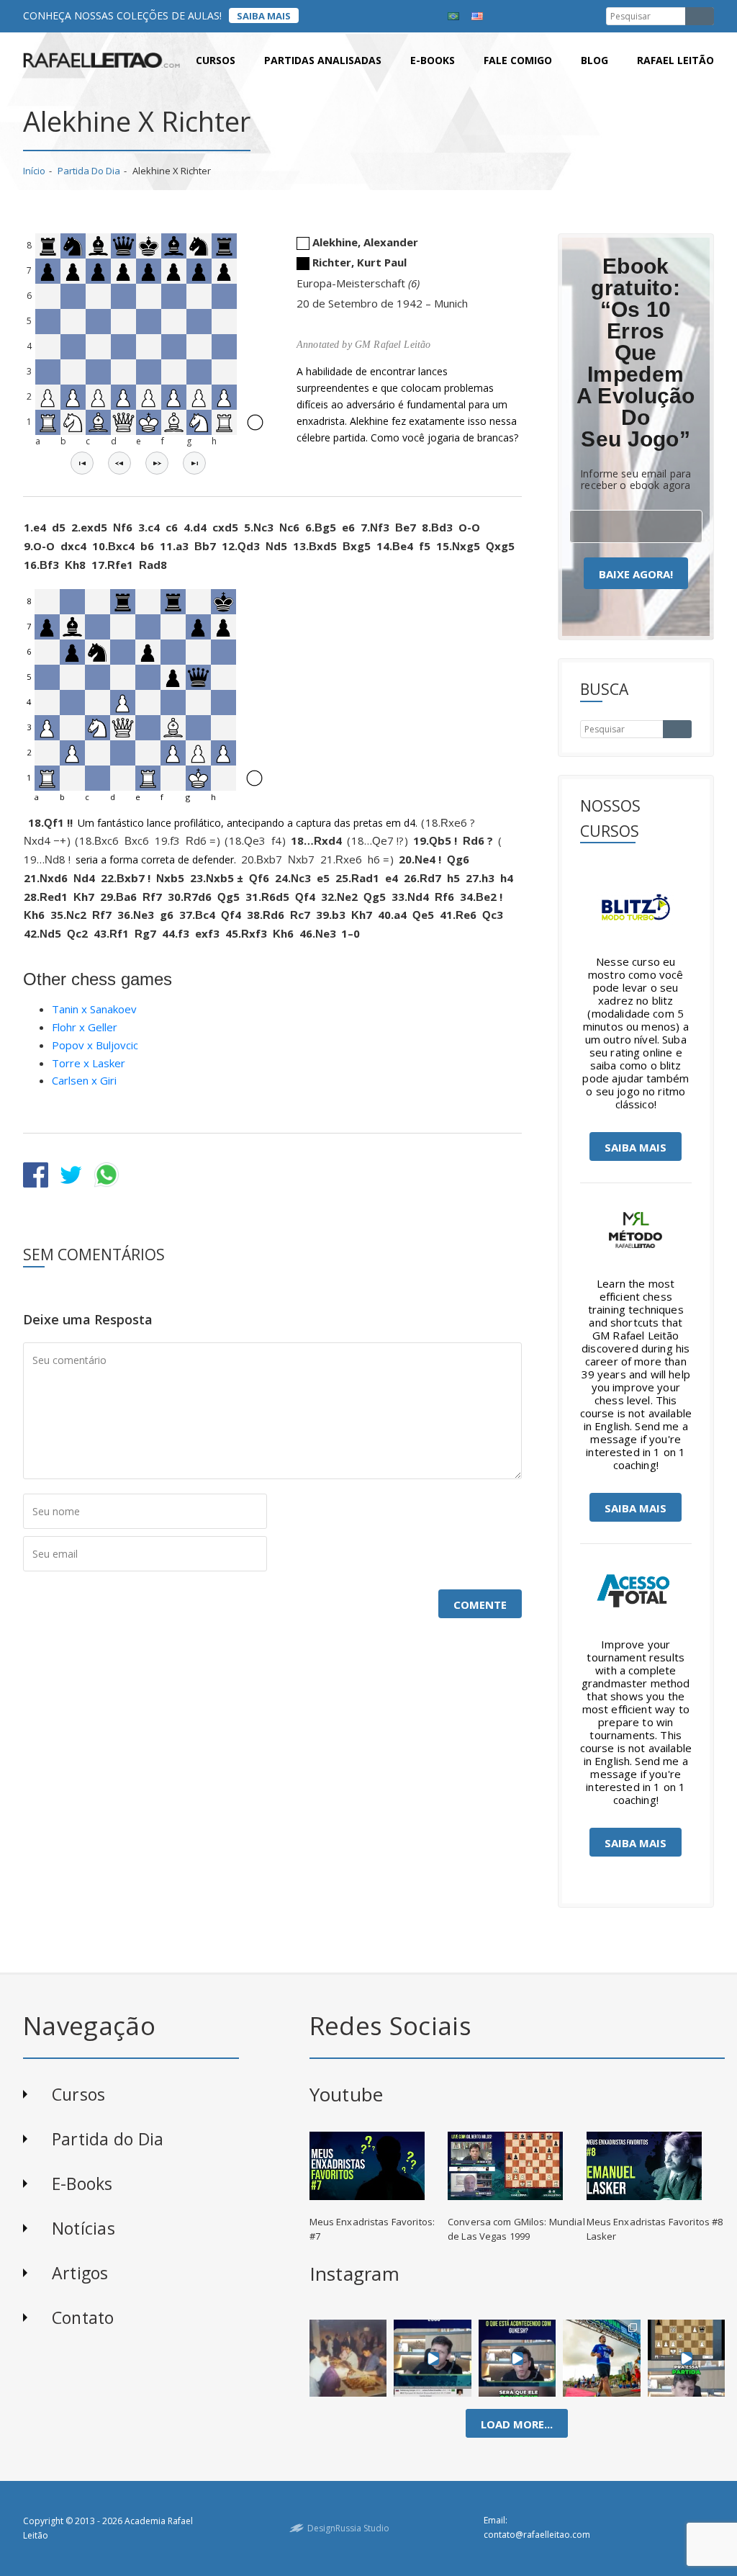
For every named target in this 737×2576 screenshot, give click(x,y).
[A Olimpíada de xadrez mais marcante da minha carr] (348, 2358)
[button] (82, 463)
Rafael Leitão (675, 60)
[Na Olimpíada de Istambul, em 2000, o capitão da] (433, 2358)
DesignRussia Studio (348, 2528)
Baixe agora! (636, 574)
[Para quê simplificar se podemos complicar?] (686, 2358)
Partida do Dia (89, 171)
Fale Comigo (518, 60)
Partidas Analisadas (323, 60)
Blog (594, 60)
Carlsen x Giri (84, 1080)
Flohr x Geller (85, 1027)
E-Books (82, 2184)
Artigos (80, 2273)
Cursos (216, 60)
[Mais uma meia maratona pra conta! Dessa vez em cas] (602, 2358)
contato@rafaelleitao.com (537, 2535)
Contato (83, 2317)
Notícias (83, 2228)
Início (34, 171)
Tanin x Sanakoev (94, 1009)
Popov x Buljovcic (95, 1045)
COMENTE (480, 1605)
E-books (433, 60)
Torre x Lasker (89, 1063)
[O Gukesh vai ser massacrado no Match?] (517, 2358)
